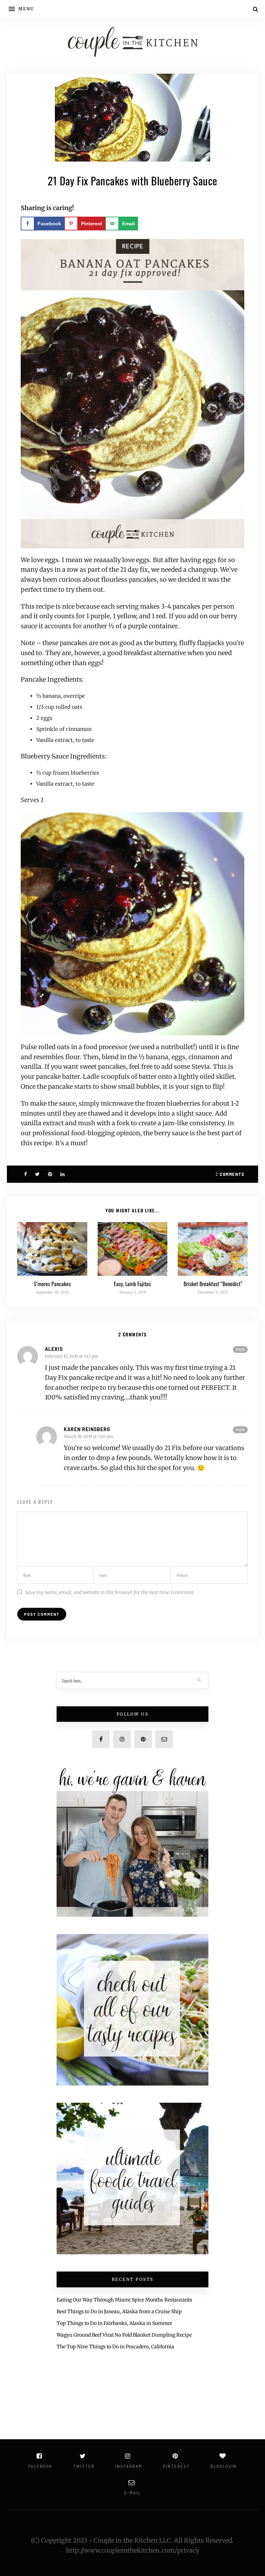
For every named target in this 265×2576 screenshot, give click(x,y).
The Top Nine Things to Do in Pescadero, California (115, 2347)
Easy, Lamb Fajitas (132, 1284)
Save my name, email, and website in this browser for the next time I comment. (110, 1592)
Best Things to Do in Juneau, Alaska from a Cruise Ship (119, 2311)
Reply (240, 1349)
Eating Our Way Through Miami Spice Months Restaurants (124, 2300)
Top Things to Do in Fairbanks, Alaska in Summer (114, 2323)
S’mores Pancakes (52, 1284)
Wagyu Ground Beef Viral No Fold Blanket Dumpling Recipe (124, 2335)
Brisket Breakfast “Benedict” (213, 1284)
